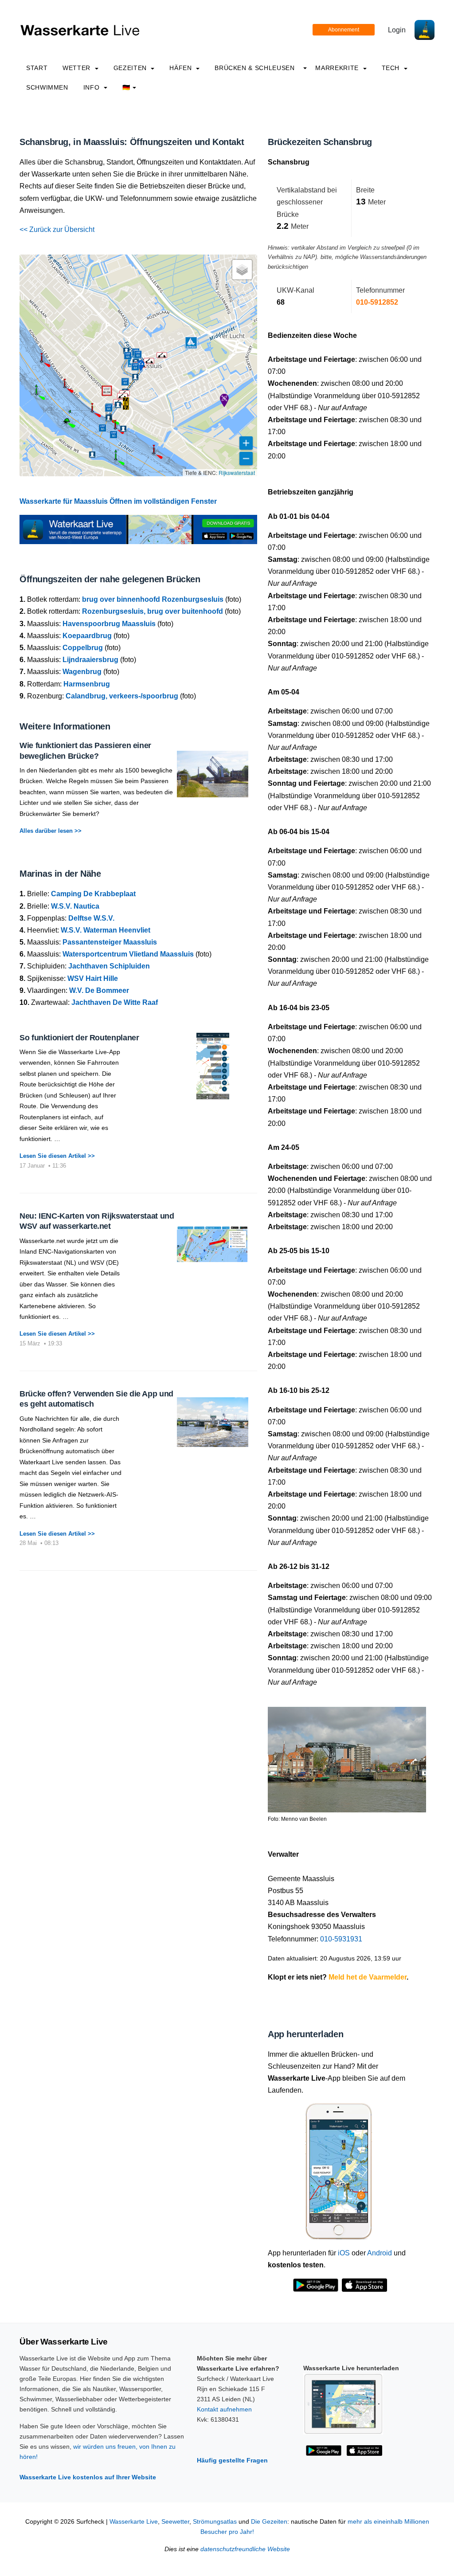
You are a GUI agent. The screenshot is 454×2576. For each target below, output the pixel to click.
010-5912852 (377, 302)
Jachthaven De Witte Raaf (115, 1002)
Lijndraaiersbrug (90, 660)
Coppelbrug (83, 648)
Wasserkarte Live (134, 2522)
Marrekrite (338, 68)
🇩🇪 (126, 87)
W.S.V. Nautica (75, 906)
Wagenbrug (82, 672)
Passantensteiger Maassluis (110, 942)
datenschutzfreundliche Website (245, 2549)
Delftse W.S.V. (91, 918)
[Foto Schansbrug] (347, 1756)
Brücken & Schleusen (254, 68)
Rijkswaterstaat (237, 472)
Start (37, 68)
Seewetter (175, 2522)
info (92, 87)
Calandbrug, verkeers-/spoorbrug (122, 696)
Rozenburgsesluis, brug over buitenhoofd (153, 611)
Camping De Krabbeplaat (93, 894)
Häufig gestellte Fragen (232, 2460)
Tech (392, 68)
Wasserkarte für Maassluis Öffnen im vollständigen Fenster (118, 501)
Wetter (77, 68)
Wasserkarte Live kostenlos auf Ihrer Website (88, 2477)
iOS (344, 2253)
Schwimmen (47, 87)
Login (397, 30)
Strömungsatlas (215, 2522)
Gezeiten (131, 68)
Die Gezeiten (269, 2522)
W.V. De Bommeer (99, 990)
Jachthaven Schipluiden (109, 966)
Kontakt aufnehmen (224, 2409)
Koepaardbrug (87, 636)
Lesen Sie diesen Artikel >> (57, 1156)
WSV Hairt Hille (93, 978)
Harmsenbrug (87, 684)
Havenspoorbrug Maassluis (109, 624)
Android (380, 2253)
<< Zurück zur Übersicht (57, 229)
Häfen (182, 68)
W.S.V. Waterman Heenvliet (106, 930)
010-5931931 (341, 1939)
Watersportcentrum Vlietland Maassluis (128, 954)
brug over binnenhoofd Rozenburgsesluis (153, 599)
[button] (126, 404)
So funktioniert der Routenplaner (79, 1038)
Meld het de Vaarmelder (368, 1977)
